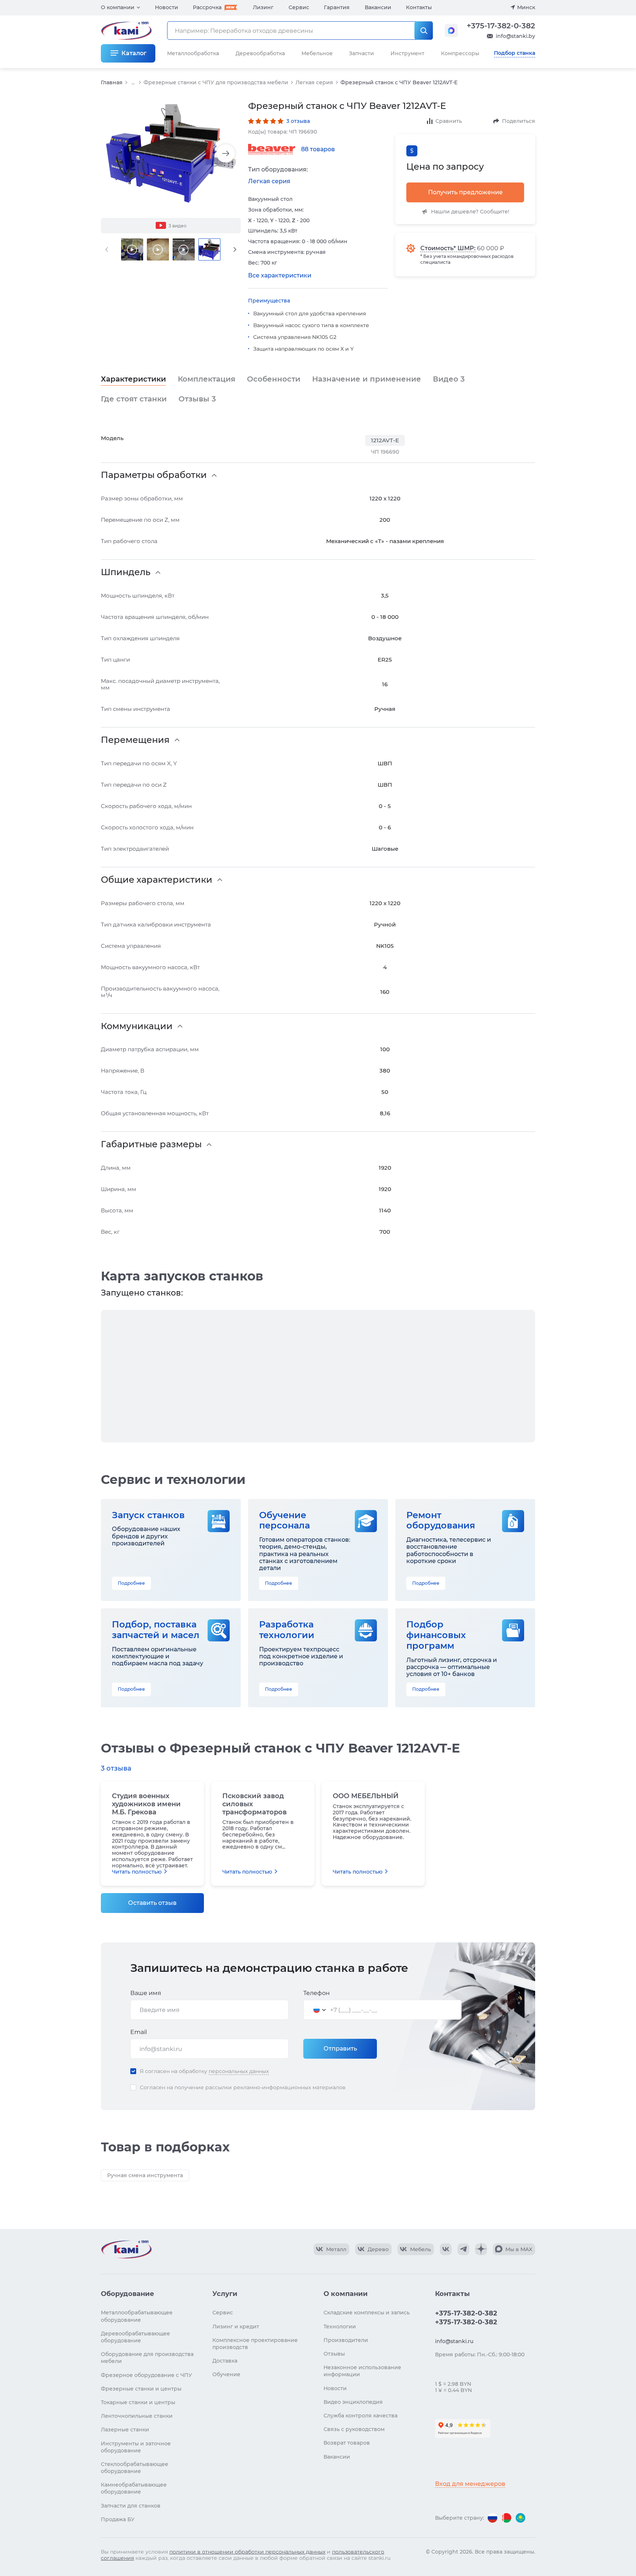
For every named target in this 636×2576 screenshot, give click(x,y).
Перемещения (135, 740)
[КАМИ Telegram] (463, 2249)
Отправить (340, 2049)
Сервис (299, 7)
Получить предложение (465, 192)
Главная (112, 82)
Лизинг (263, 7)
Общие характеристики (157, 880)
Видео (449, 379)
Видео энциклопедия (353, 2402)
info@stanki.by (515, 36)
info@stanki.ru (454, 2341)
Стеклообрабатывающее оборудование (135, 2468)
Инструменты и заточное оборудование (136, 2447)
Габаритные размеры (151, 1144)
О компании (118, 7)
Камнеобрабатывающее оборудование (134, 2488)
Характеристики (133, 379)
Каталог (134, 53)
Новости (167, 7)
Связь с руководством (354, 2429)
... (133, 83)
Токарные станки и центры (138, 2402)
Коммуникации (137, 1026)
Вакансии (378, 7)
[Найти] (424, 31)
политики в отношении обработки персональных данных (247, 2552)
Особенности (274, 379)
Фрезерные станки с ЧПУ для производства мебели (216, 82)
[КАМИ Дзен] (481, 2249)
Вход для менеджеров (470, 2484)
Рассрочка (207, 7)
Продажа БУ (118, 2519)
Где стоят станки (134, 399)
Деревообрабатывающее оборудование (135, 2337)
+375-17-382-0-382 (501, 26)
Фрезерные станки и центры (141, 2389)
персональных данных (239, 2071)
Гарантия (337, 7)
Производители (346, 2340)
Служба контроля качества (361, 2416)
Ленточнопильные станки (137, 2416)
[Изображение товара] (171, 154)
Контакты (419, 7)
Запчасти (361, 53)
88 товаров (318, 149)
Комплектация (206, 379)
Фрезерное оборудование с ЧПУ (146, 2375)
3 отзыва (298, 121)
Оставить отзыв (152, 1903)
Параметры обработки (154, 475)
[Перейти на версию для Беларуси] (506, 2518)
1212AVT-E (385, 440)
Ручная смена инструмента (145, 2175)
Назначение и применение (367, 379)
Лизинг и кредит (236, 2327)
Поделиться (519, 121)
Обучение (226, 2374)
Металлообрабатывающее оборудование (137, 2316)
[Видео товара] (132, 249)
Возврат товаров (347, 2443)
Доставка (225, 2361)
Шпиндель (126, 572)
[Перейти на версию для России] (492, 2518)
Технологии (340, 2327)
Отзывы (197, 399)
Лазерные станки (125, 2430)
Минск (526, 7)
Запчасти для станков (131, 2506)
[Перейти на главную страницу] (126, 2249)
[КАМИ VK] (446, 2249)
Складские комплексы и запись (367, 2313)
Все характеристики (280, 275)
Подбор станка (515, 53)
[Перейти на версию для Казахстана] (520, 2518)
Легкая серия (314, 82)
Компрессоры (460, 53)
